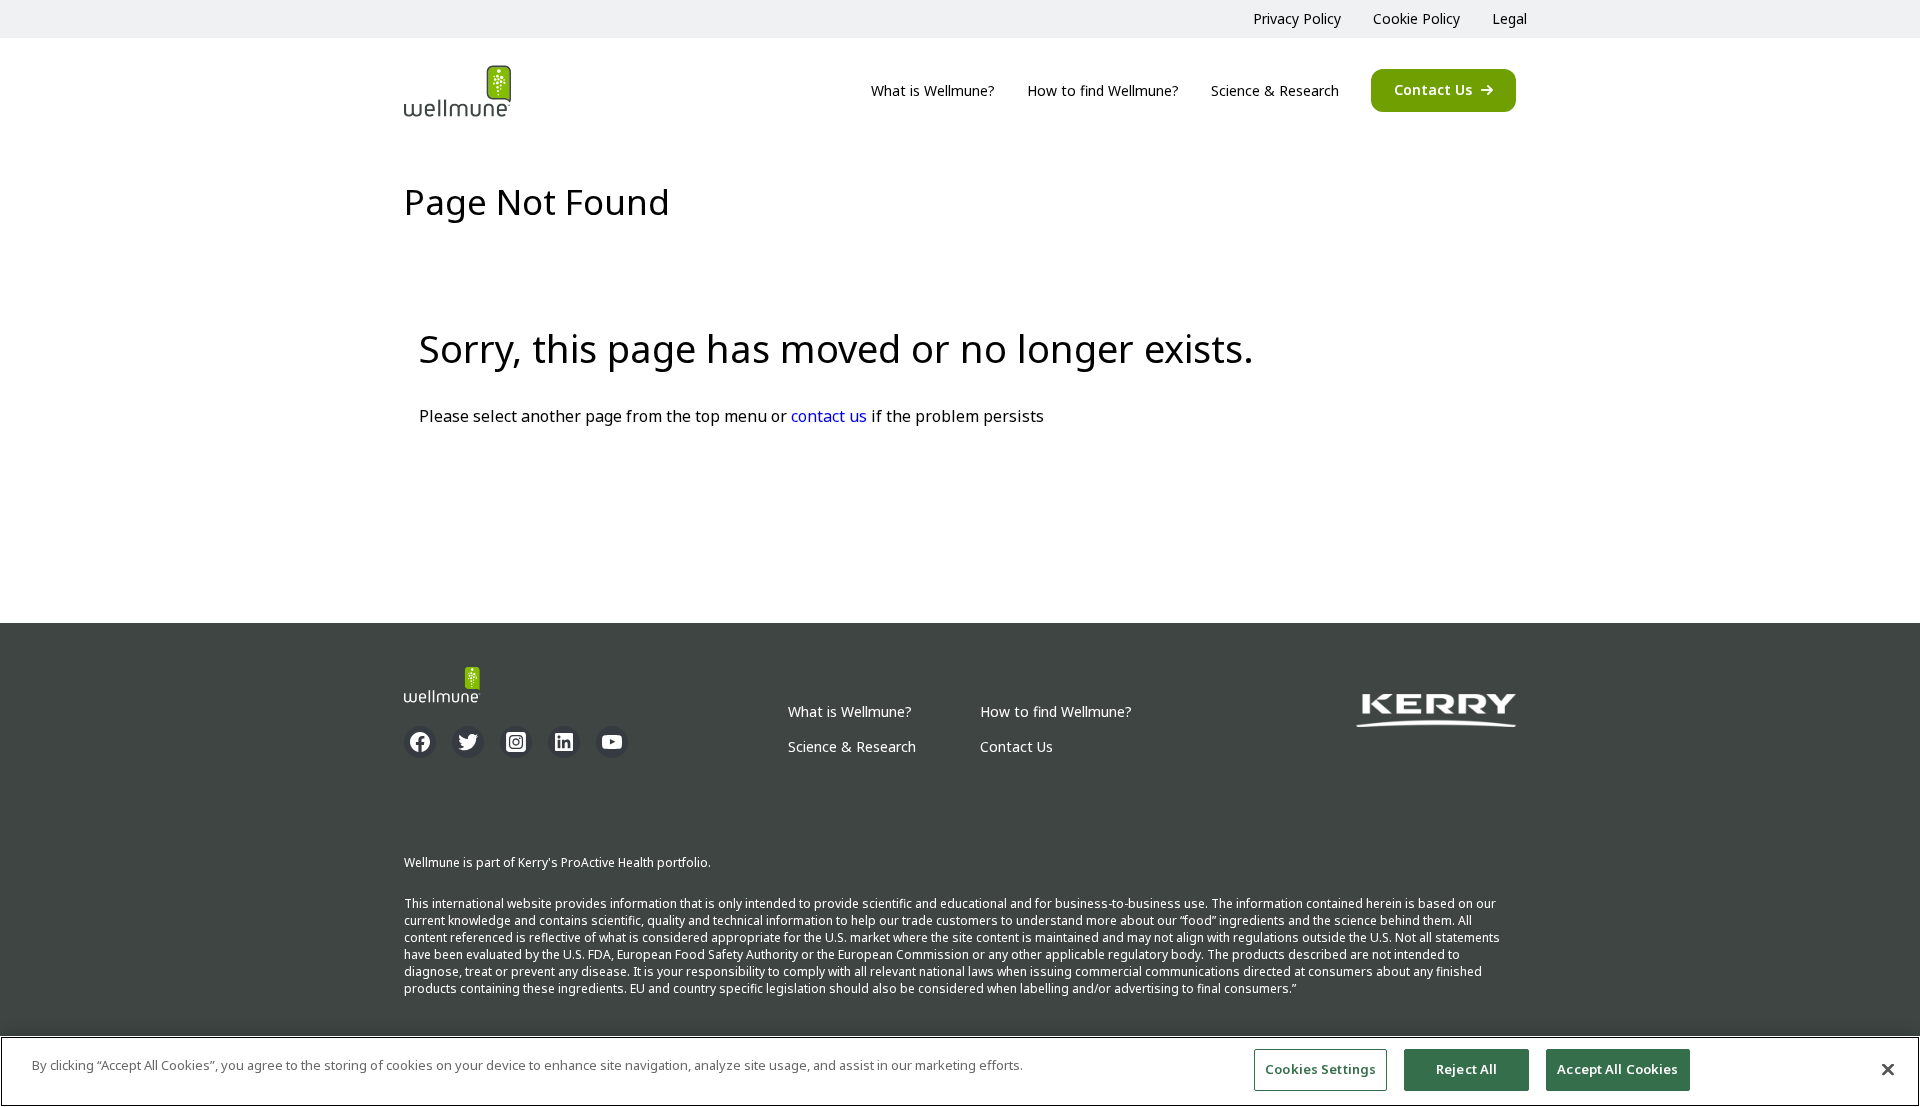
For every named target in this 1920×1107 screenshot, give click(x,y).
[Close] (1888, 1069)
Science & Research (1275, 90)
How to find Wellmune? (1103, 90)
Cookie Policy (1416, 18)
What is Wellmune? (933, 90)
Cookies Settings (1320, 1069)
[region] (960, 1071)
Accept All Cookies (1617, 1069)
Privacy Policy (1297, 18)
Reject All (1466, 1069)
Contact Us (1433, 89)
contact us (829, 416)
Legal (1509, 18)
